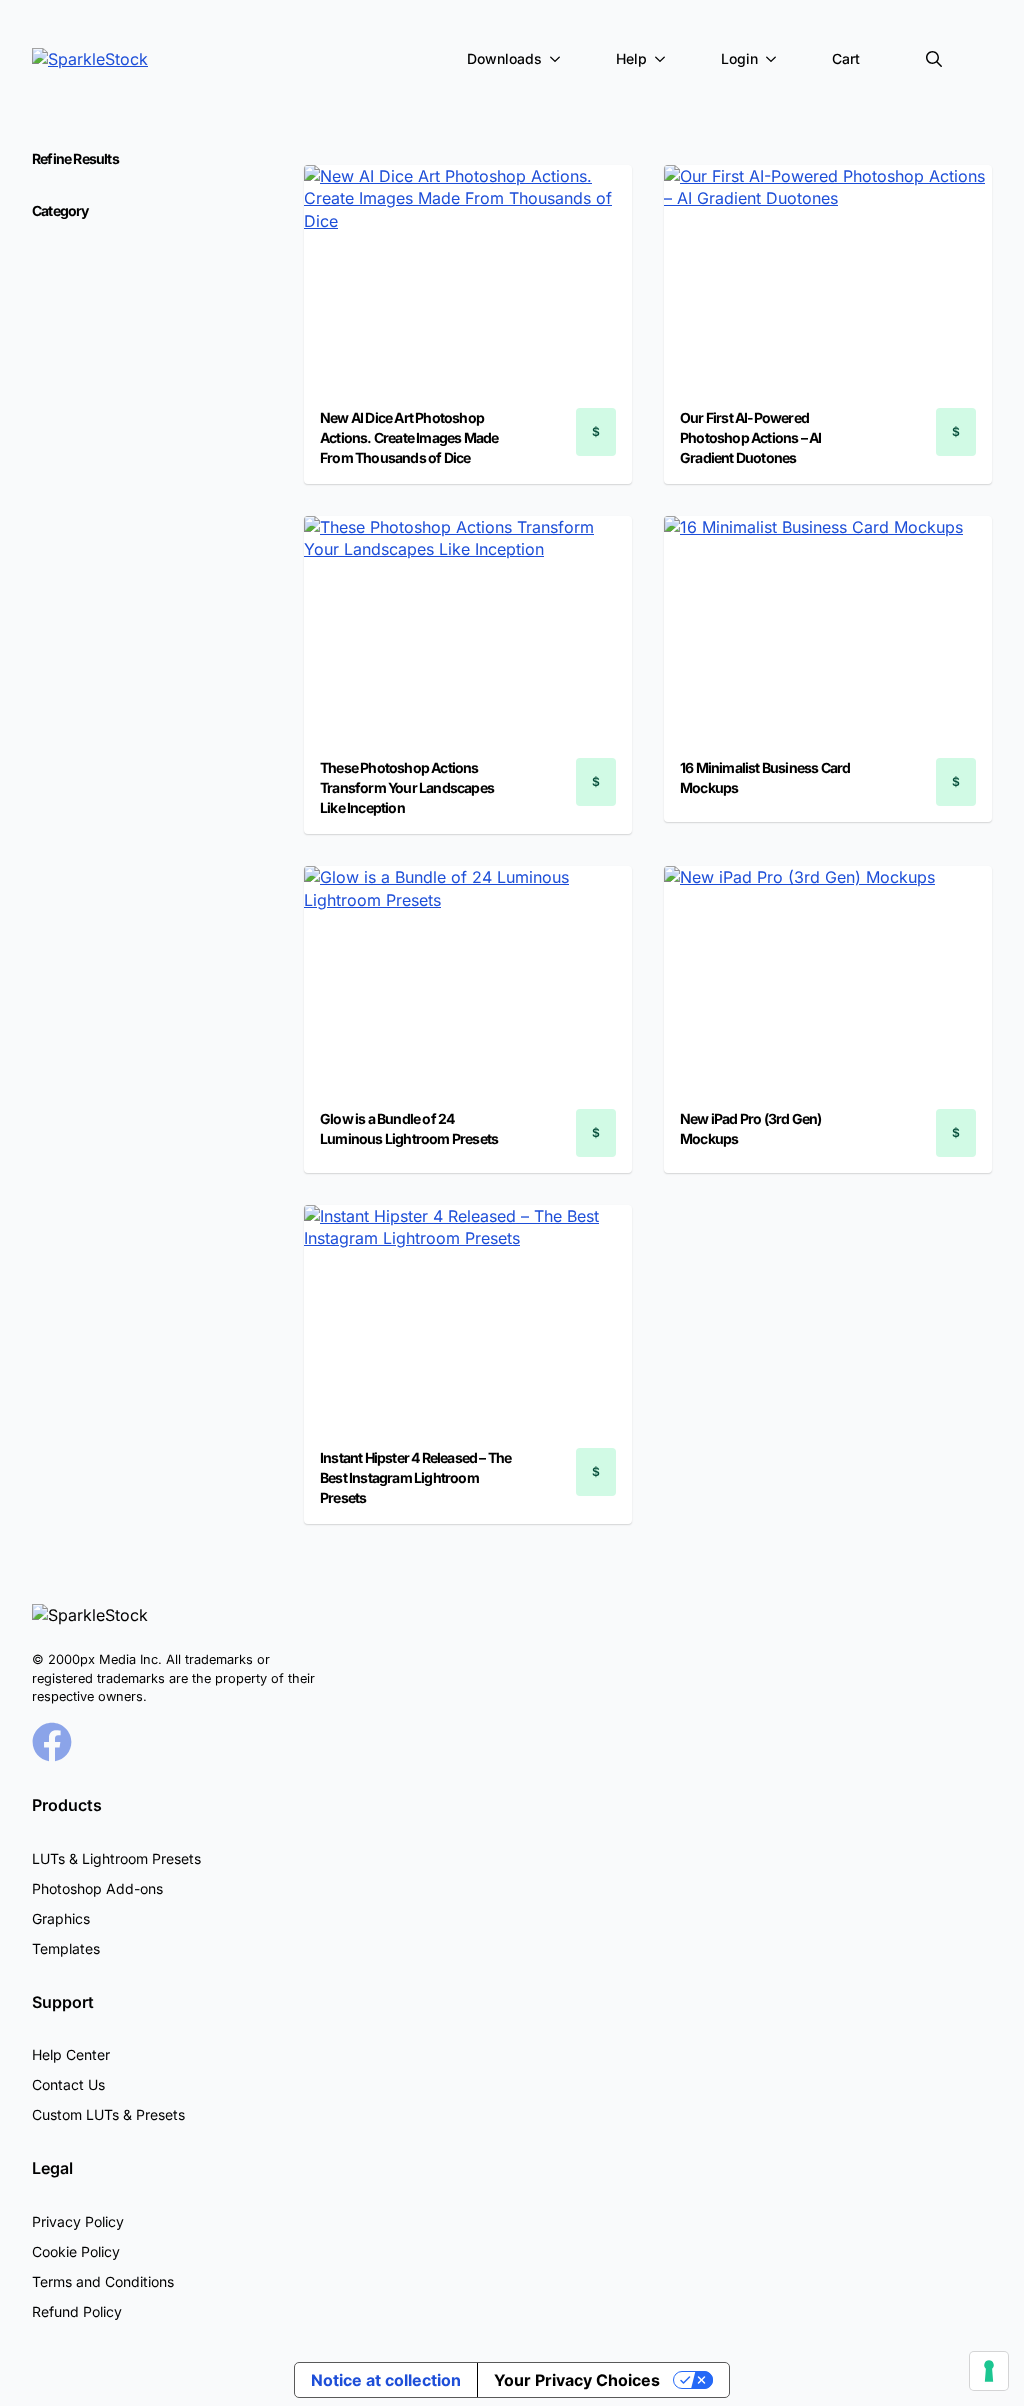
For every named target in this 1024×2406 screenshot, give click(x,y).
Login (739, 58)
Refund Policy (77, 2311)
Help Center (71, 2054)
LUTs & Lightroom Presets (116, 1858)
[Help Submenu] (664, 59)
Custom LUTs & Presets (108, 2114)
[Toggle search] (934, 59)
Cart (846, 58)
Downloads (504, 58)
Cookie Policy (76, 2251)
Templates (66, 1948)
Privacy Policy (78, 2221)
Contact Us (68, 2084)
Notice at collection (386, 2380)
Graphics (61, 1918)
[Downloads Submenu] (559, 59)
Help (631, 58)
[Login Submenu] (775, 59)
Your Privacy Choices (577, 2380)
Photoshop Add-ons (97, 1888)
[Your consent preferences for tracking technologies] (989, 2371)
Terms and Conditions (103, 2281)
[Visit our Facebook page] (52, 1742)
